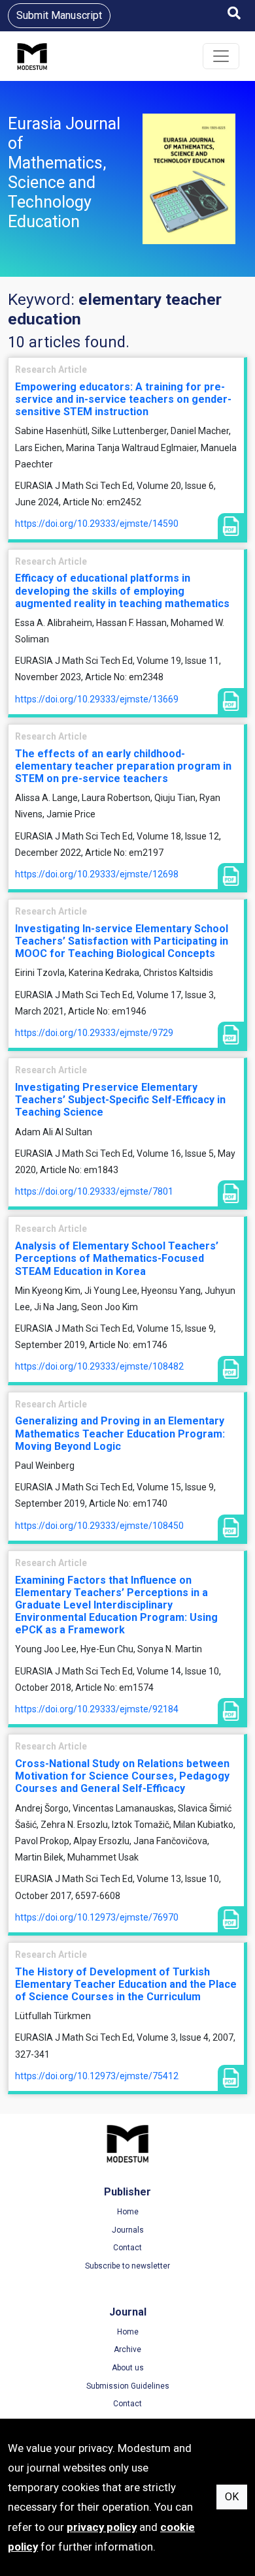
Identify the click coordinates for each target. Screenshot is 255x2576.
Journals (128, 2230)
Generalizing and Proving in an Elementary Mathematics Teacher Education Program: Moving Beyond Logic (120, 1433)
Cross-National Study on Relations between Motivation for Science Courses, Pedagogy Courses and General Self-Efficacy (122, 1776)
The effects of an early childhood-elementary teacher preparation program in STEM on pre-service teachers (123, 766)
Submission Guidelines (128, 2386)
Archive (127, 2349)
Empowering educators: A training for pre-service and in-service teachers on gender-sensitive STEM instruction (123, 399)
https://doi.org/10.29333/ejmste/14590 (97, 524)
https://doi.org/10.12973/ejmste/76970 (97, 1917)
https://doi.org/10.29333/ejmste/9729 (94, 1033)
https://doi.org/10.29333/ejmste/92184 (97, 1709)
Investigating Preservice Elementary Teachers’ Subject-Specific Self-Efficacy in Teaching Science (120, 1100)
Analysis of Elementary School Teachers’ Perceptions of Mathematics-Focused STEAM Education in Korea (117, 1258)
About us (128, 2368)
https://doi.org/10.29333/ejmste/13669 (97, 699)
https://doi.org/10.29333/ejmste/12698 (97, 874)
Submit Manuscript (59, 15)
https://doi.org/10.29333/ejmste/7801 (94, 1191)
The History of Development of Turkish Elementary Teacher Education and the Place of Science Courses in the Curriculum (126, 1984)
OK (232, 2497)
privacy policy (102, 2527)
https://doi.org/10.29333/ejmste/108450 (99, 1526)
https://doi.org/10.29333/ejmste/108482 (99, 1366)
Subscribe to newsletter (127, 2266)
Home (128, 2212)
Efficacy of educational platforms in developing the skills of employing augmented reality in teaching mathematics (122, 590)
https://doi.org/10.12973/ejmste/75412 (97, 2076)
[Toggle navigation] (221, 56)
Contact (127, 2248)
